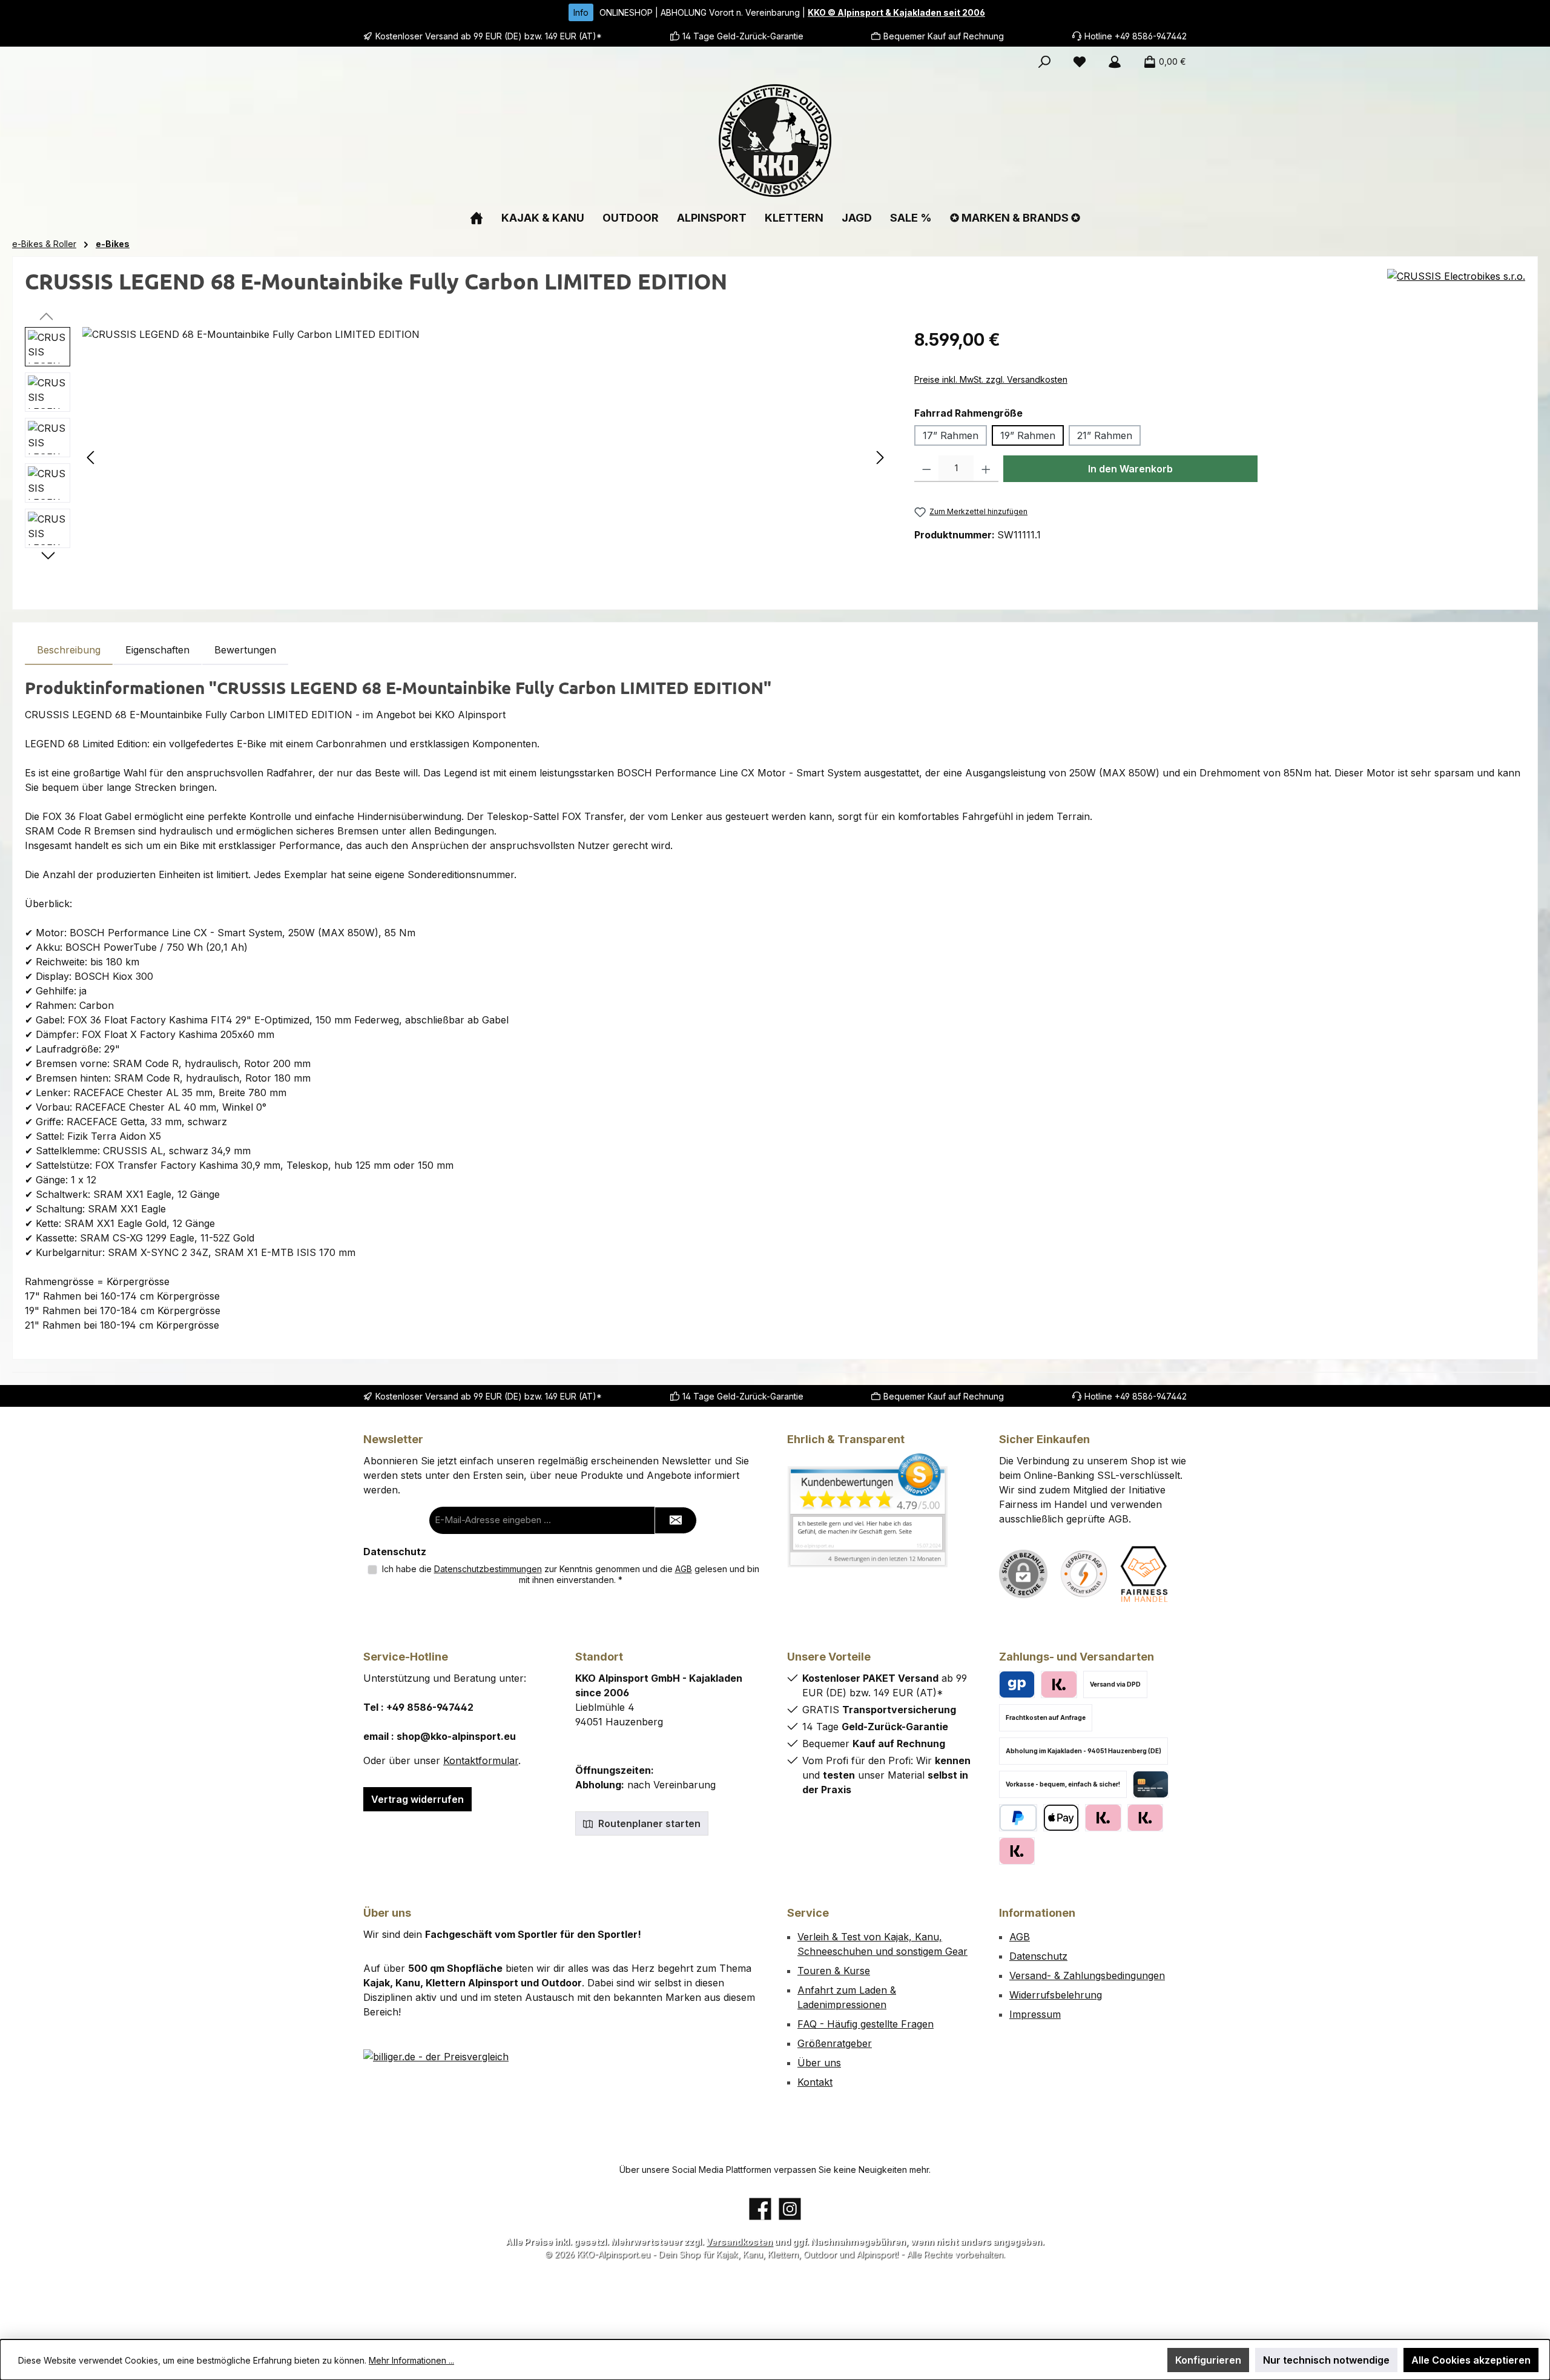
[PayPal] (1018, 1818)
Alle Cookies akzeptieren (1471, 2360)
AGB (684, 1569)
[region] (457, 457)
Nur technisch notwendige (1326, 2360)
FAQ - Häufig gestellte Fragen (866, 2024)
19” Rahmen (1028, 435)
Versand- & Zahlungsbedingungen (1087, 1975)
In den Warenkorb (1130, 469)
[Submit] (676, 1520)
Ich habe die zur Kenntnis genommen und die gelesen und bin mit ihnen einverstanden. (571, 1574)
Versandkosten (739, 2242)
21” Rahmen (1105, 435)
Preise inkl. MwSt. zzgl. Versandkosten (991, 379)
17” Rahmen (951, 435)
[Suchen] (1044, 62)
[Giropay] (1017, 1684)
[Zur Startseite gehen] (775, 140)
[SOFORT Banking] (1145, 1818)
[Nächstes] (880, 458)
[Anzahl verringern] (927, 469)
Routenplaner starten (648, 1823)
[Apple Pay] (1061, 1818)
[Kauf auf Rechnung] (1103, 1818)
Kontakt (815, 2082)
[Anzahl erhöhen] (986, 469)
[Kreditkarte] (1151, 1784)
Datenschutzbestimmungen (488, 1569)
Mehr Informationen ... (411, 2360)
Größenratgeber (835, 2043)
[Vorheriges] (91, 458)
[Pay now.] (1017, 1851)
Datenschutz (1038, 1956)
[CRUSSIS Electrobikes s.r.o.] (1456, 286)
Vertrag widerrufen (417, 1799)
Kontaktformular (481, 1760)
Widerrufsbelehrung (1056, 1995)
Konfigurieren (1208, 2360)
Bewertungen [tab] (245, 650)
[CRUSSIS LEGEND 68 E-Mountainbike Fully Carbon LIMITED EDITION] (486, 457)
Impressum (1035, 2014)
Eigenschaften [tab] (157, 650)
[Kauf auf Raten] (1059, 1684)
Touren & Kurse (834, 1971)
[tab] (69, 650)
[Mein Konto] (1115, 62)
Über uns (819, 2063)
